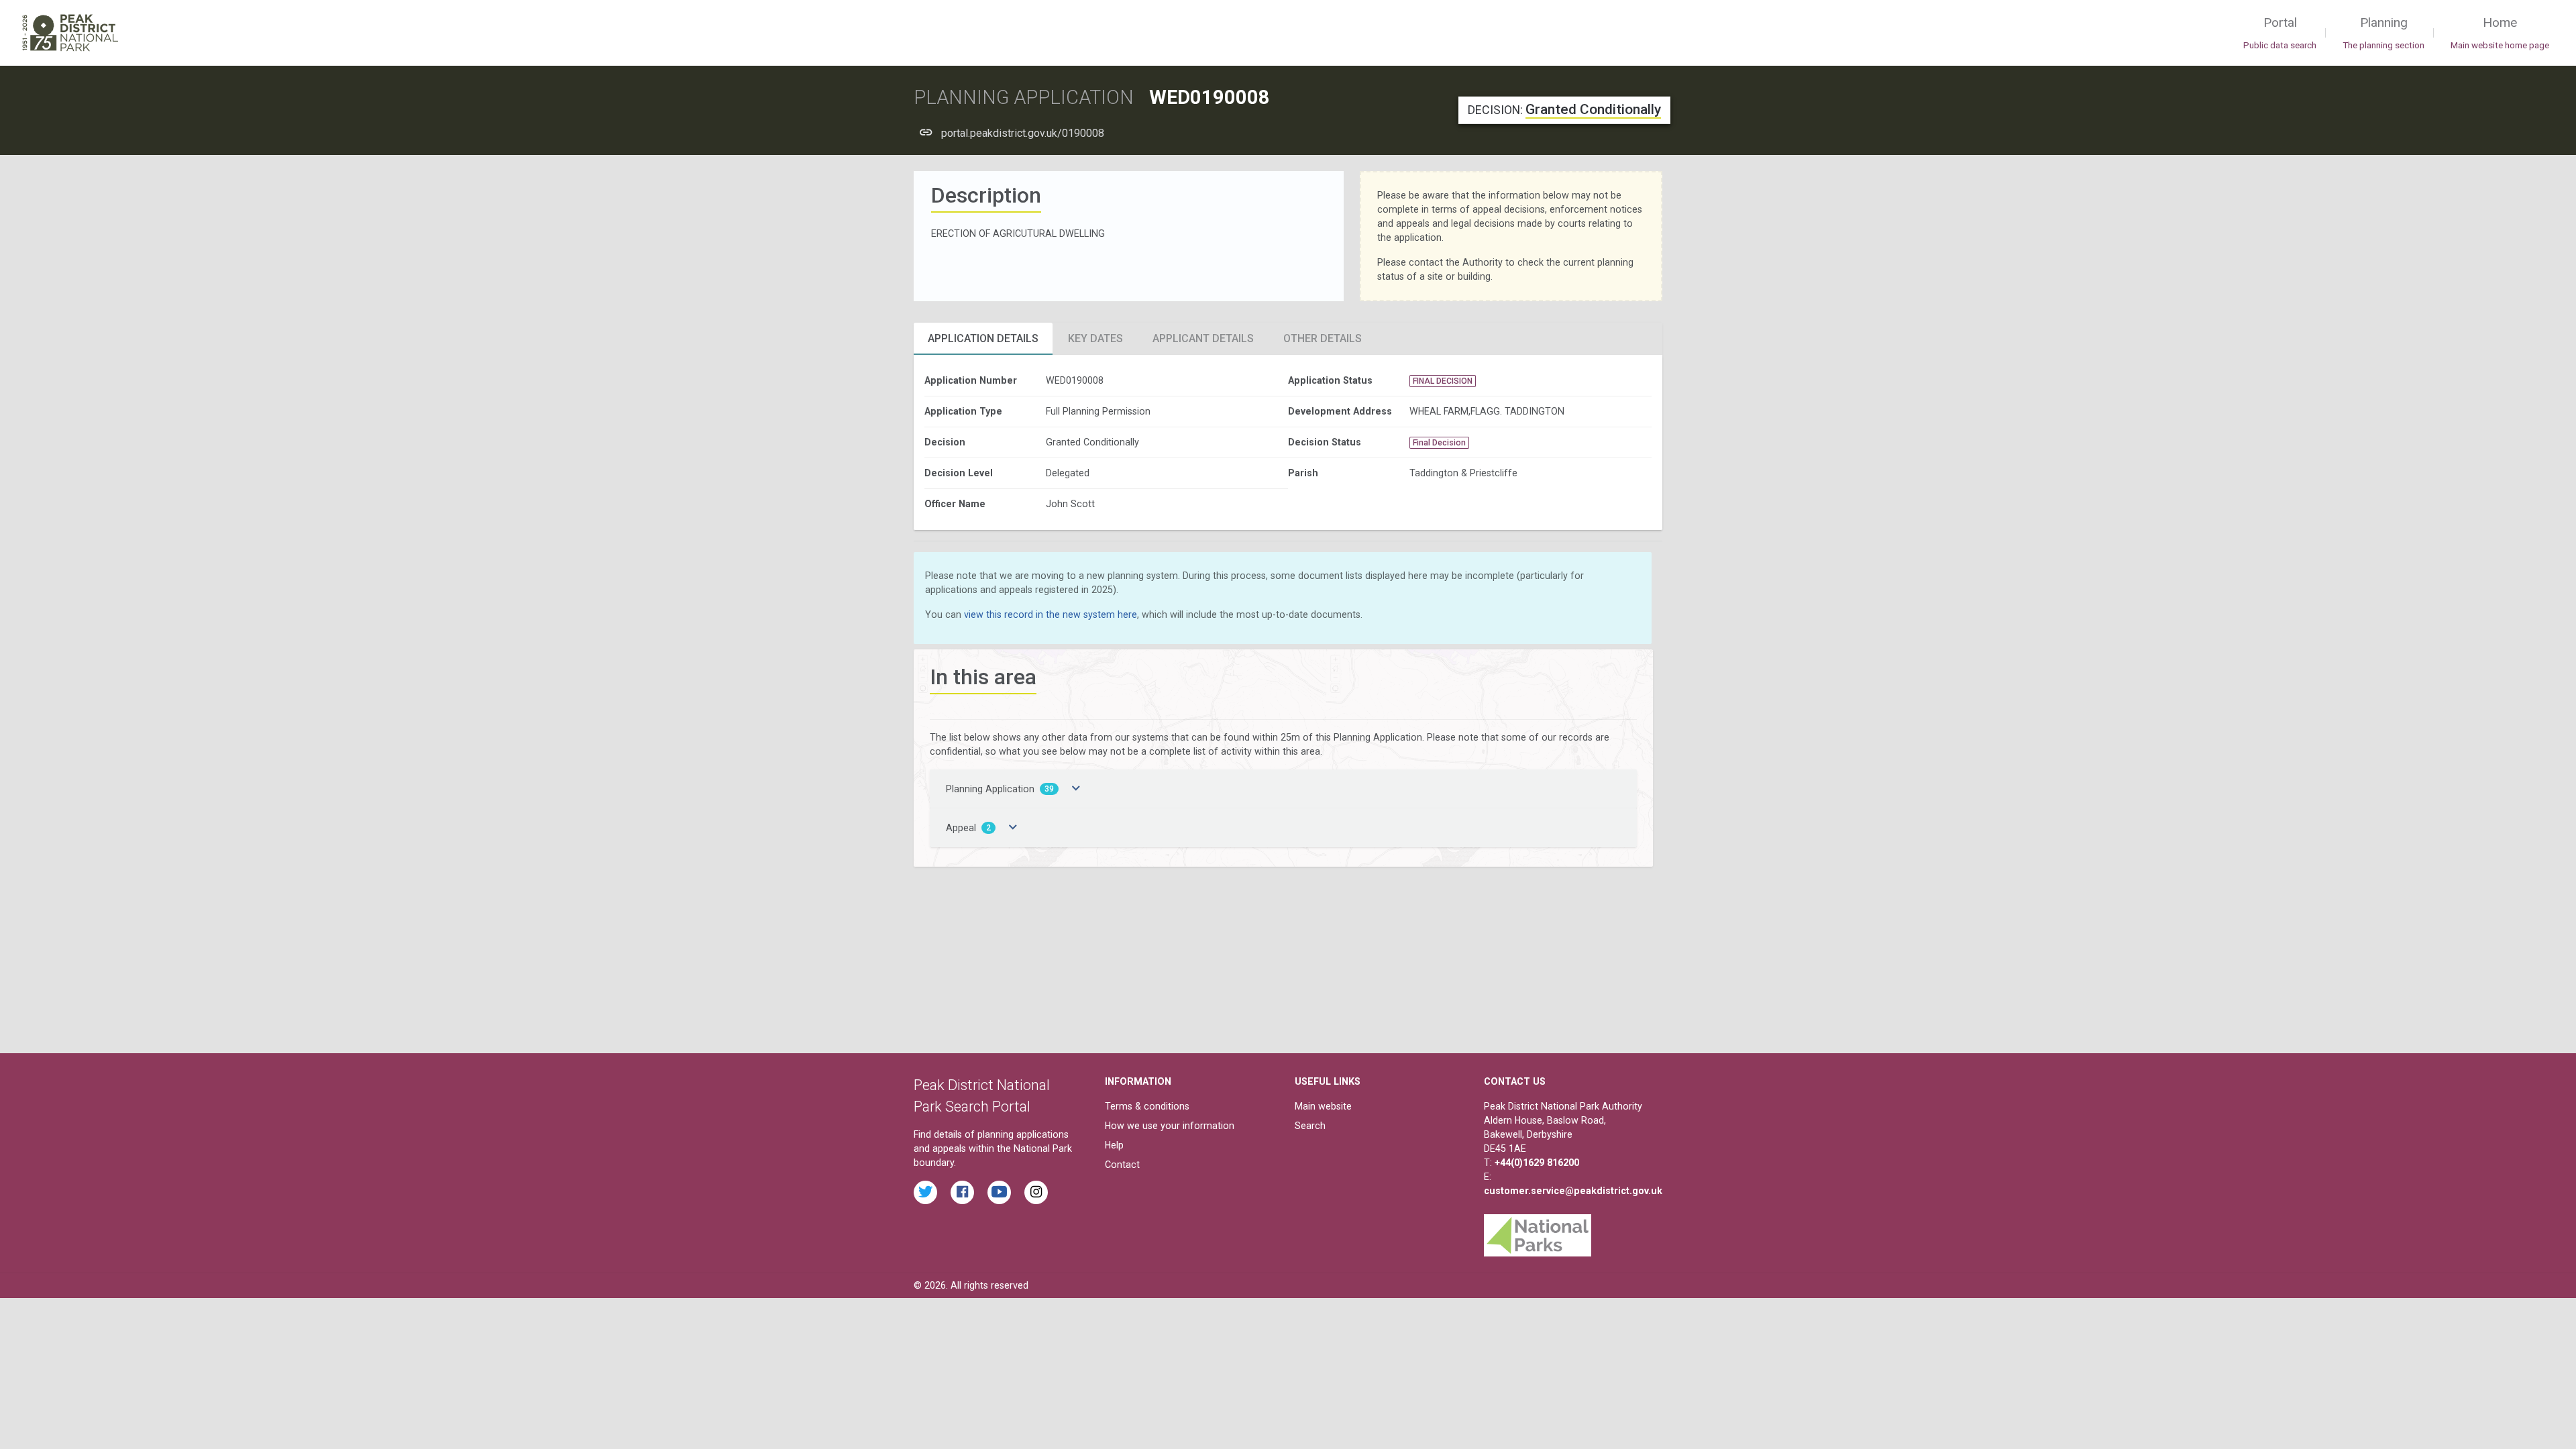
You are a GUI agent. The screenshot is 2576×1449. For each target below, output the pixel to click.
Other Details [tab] (1323, 338)
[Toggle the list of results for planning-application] (1076, 789)
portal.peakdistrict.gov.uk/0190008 (1023, 133)
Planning (2383, 33)
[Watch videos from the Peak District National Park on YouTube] (999, 1192)
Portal (2280, 33)
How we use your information (1170, 1126)
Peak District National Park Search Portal (982, 1096)
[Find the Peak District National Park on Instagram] (1036, 1192)
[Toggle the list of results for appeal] (1013, 828)
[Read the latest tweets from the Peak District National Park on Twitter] (925, 1192)
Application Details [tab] (983, 338)
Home (2500, 33)
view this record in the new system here (1051, 614)
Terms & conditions (1147, 1106)
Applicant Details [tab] (1203, 338)
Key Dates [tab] (1095, 338)
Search (1310, 1126)
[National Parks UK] (1538, 1232)
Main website (1323, 1106)
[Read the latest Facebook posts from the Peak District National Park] (962, 1192)
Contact (1122, 1165)
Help (1114, 1145)
